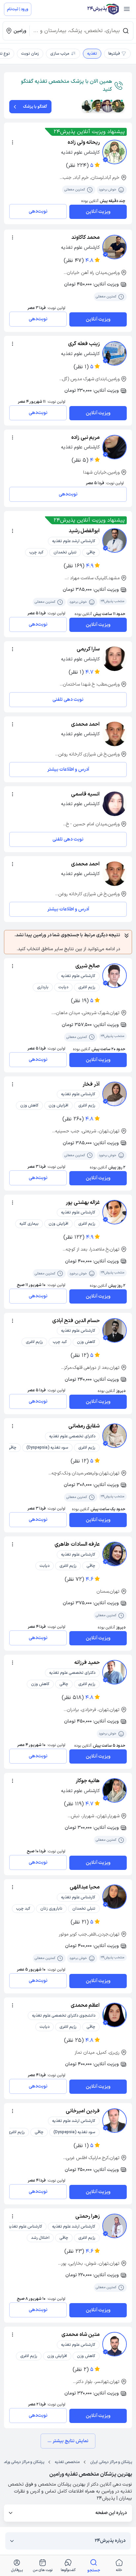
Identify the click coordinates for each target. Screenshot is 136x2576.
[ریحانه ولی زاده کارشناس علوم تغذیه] (115, 152)
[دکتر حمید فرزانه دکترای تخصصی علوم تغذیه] (115, 1672)
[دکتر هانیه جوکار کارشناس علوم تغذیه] (115, 1790)
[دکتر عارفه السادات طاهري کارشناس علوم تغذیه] (115, 1554)
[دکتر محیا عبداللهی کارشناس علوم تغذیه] (115, 1897)
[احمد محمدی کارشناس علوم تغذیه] (115, 734)
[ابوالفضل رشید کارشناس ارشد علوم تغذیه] (115, 541)
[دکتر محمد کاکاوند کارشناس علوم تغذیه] (115, 247)
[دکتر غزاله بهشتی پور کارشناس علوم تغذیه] (115, 1212)
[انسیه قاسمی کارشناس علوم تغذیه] (115, 804)
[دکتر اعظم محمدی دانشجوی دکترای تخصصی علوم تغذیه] (115, 2015)
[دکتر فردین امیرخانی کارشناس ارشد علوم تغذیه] (115, 2121)
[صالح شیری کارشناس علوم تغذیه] (115, 976)
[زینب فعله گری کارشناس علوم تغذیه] (115, 353)
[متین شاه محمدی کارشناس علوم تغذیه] (115, 2344)
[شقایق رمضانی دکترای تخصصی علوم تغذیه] (115, 1436)
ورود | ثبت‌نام (18, 9)
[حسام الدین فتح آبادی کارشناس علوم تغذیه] (115, 1330)
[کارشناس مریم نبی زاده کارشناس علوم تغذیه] (115, 447)
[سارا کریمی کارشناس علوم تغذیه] (115, 659)
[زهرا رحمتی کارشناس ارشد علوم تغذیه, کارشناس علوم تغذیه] (115, 2226)
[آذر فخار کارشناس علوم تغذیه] (115, 1094)
